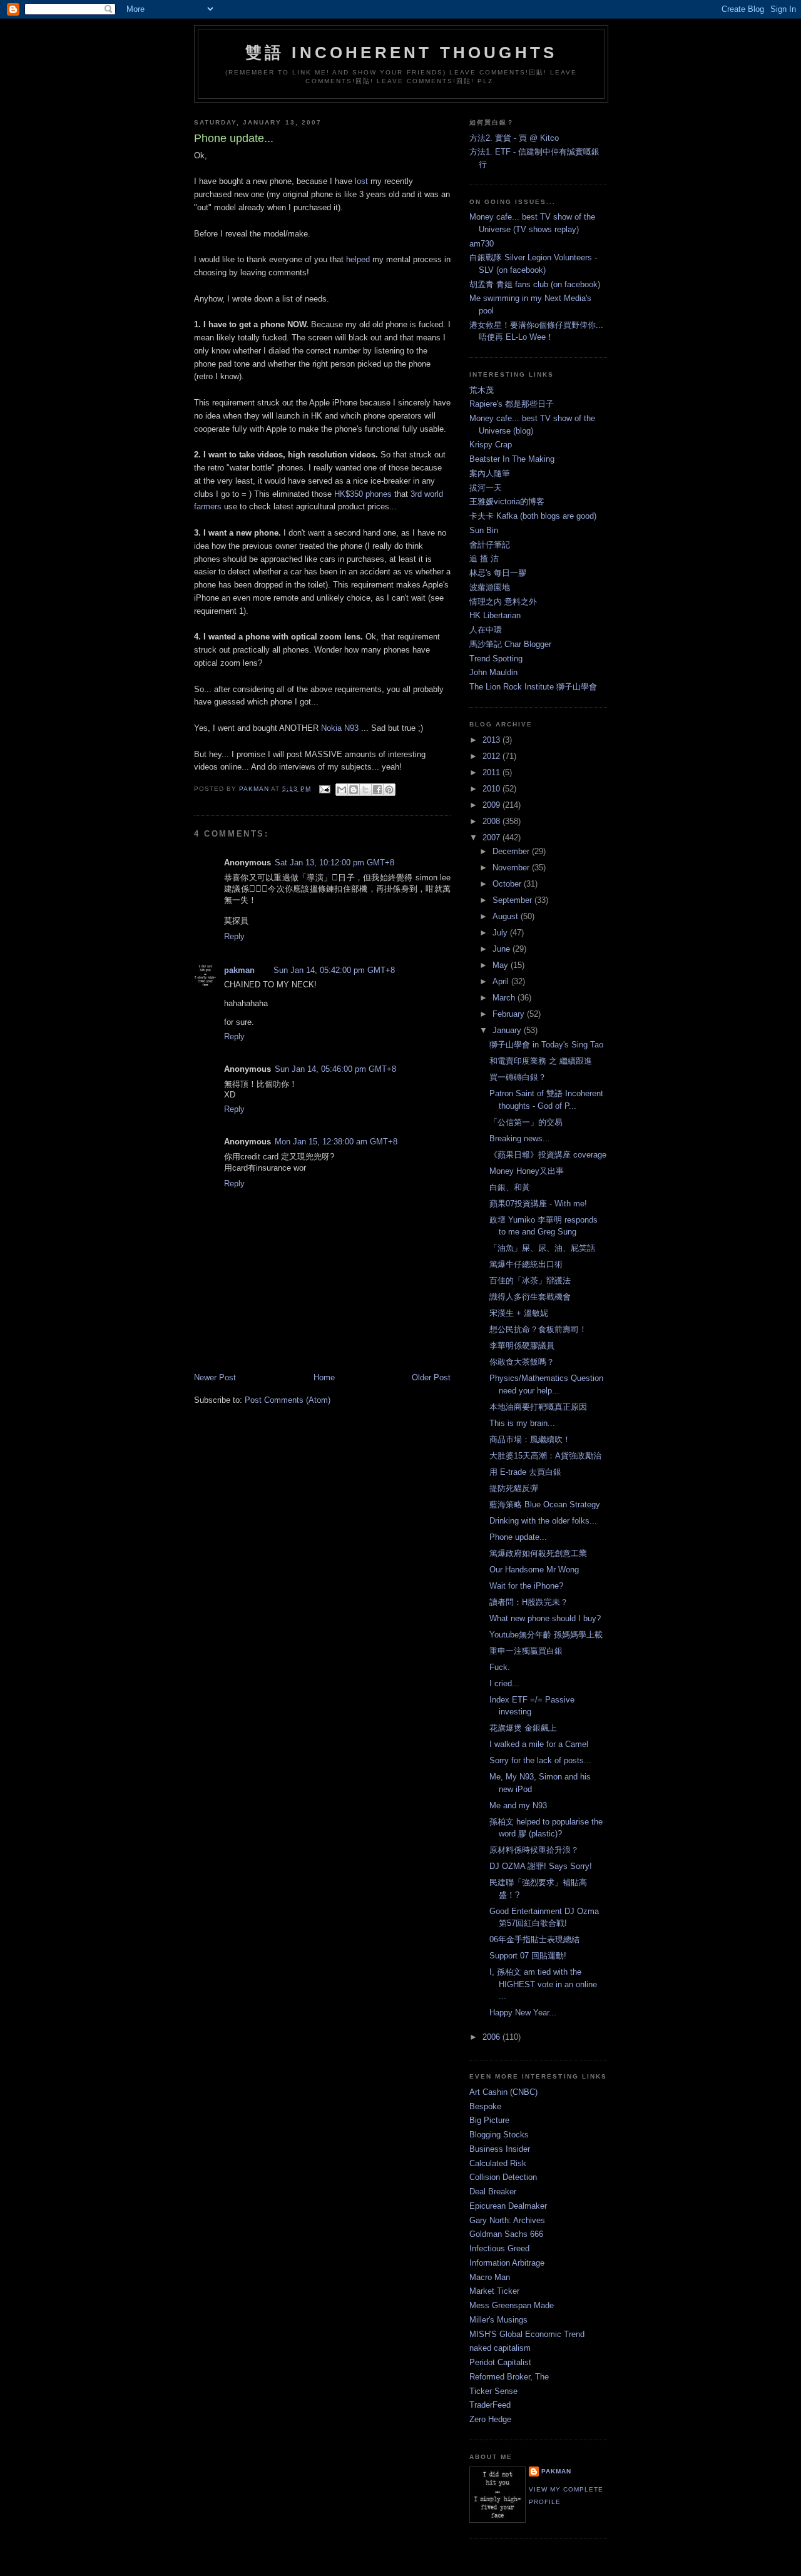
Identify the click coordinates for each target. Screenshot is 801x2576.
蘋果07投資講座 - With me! (538, 1204)
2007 (492, 837)
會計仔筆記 (490, 545)
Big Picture (489, 2120)
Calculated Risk (498, 2163)
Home (324, 1377)
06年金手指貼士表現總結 (534, 1939)
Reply (234, 936)
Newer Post (215, 1377)
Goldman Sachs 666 (506, 2234)
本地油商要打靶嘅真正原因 (538, 1407)
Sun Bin (484, 530)
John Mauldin (493, 672)
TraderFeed (490, 2405)
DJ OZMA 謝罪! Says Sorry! (541, 1866)
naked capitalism (500, 2348)
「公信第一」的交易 (526, 1122)
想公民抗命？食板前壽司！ (538, 1329)
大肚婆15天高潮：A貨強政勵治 (545, 1456)
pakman (239, 970)
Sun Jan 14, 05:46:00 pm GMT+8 (335, 1069)
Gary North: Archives (507, 2220)
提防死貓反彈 (514, 1488)
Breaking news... (520, 1138)
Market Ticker (494, 2291)
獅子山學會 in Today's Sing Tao (546, 1045)
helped (358, 259)
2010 (492, 789)
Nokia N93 (340, 728)
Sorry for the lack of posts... (540, 1760)
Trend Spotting (496, 659)
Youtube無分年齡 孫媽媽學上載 (546, 1635)
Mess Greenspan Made (512, 2305)
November (512, 868)
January (508, 1030)
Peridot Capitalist (500, 2362)
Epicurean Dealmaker (508, 2206)
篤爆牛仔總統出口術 (526, 1264)
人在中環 (486, 630)
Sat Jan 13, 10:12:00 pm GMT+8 (334, 863)
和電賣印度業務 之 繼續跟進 (541, 1061)
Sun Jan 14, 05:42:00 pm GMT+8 (334, 970)
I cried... (504, 1683)
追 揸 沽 (484, 558)
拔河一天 (486, 488)
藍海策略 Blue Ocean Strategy (545, 1504)
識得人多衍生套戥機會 (530, 1297)
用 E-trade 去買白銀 (525, 1472)
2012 (492, 756)
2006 (492, 2037)
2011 (492, 772)
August (507, 916)
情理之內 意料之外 (503, 602)
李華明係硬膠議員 (522, 1346)
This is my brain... (522, 1423)
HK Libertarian (495, 615)
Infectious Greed (499, 2248)
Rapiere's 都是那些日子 (512, 404)
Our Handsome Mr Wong (534, 1570)
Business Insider (500, 2149)
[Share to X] (365, 790)
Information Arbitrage (507, 2263)
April (502, 981)
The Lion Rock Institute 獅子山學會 (533, 687)
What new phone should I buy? (545, 1618)
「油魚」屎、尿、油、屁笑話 (542, 1248)
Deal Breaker (493, 2192)
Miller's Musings (498, 2320)
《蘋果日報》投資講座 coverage (548, 1155)
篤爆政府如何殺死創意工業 (538, 1553)
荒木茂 (482, 390)
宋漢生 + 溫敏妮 (519, 1313)
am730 (482, 244)
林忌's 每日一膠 (498, 573)
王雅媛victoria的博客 (507, 501)
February (510, 1014)
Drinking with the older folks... (543, 1521)
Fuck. (500, 1667)
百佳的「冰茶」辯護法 (530, 1280)
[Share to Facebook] (377, 790)
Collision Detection (503, 2177)
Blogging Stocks (499, 2135)
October (508, 884)
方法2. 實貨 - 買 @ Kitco (514, 138)
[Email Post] (324, 789)
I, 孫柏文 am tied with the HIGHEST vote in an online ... (543, 1984)
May (502, 965)
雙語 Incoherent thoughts (401, 53)
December (512, 851)
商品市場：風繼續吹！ (530, 1439)
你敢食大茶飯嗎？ (522, 1362)
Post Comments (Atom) (288, 1400)
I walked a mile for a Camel (539, 1744)
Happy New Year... (523, 2013)
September (513, 900)
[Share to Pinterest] (389, 790)
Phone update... (518, 1537)
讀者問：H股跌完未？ (529, 1602)
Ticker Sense (493, 2391)
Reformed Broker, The (509, 2377)
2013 (492, 740)
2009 (492, 805)
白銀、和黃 (510, 1187)
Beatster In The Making (512, 459)
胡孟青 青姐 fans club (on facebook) (535, 284)
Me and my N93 (518, 1805)
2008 (492, 821)
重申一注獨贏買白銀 (526, 1651)
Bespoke (485, 2106)
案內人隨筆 (490, 473)
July (501, 933)
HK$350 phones (363, 494)
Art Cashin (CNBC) (503, 2092)
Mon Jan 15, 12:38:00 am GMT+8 (336, 1142)
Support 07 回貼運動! (528, 1956)
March (505, 998)
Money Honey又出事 (527, 1171)
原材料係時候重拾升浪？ (534, 1850)
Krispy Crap (491, 445)
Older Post (431, 1377)
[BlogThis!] (354, 790)
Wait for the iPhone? (526, 1586)
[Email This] (342, 790)
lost (361, 181)
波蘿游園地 (490, 587)
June (503, 949)
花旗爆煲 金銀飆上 (523, 1728)
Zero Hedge (490, 2419)
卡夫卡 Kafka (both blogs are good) (533, 516)
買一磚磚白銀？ (518, 1077)
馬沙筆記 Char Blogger (510, 644)
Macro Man (490, 2277)
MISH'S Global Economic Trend (527, 2334)
